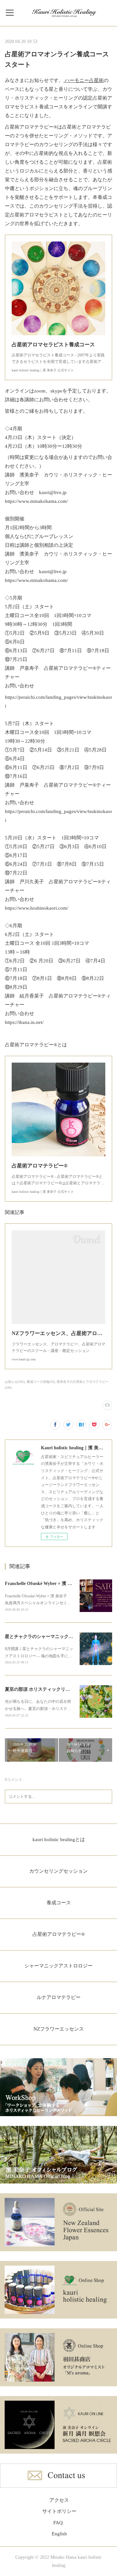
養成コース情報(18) (41, 1382)
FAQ (58, 2523)
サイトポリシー (59, 2511)
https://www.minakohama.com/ (36, 501)
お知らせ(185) (15, 1382)
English (59, 2534)
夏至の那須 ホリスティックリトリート (44, 1689)
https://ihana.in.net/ (25, 1022)
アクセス (59, 2500)
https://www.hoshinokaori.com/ (37, 908)
